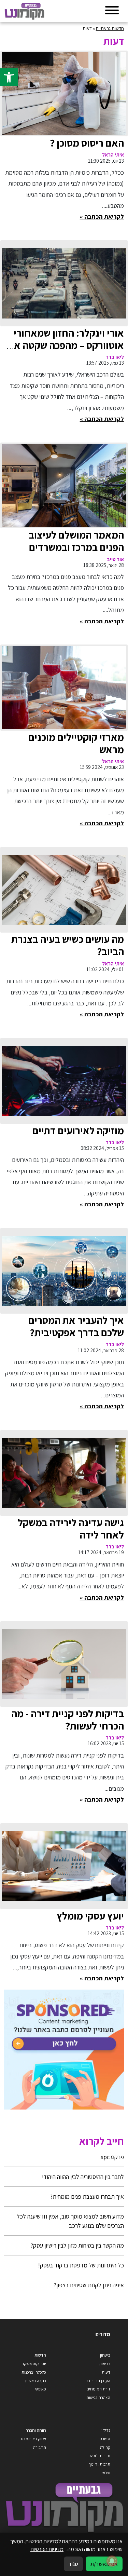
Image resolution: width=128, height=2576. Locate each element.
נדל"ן (106, 2430)
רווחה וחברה (36, 2430)
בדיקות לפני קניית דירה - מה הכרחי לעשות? (68, 1720)
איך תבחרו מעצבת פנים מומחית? (87, 2197)
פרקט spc (112, 2157)
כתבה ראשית (35, 2381)
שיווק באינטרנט (34, 2439)
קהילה (105, 2447)
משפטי (40, 2389)
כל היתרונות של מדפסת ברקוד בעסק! (81, 2265)
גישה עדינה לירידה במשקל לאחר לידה (71, 1529)
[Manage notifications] (112, 2561)
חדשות (40, 2355)
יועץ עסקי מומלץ (90, 1916)
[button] (9, 77)
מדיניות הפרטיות (47, 2549)
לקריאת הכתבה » (102, 216)
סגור (73, 2564)
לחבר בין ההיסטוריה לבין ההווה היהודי (83, 2177)
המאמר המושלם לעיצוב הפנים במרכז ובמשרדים (76, 541)
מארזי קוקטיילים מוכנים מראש (76, 743)
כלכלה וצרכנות (34, 2372)
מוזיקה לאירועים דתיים (78, 1130)
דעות (106, 2372)
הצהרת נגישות (98, 2397)
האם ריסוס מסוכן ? (87, 143)
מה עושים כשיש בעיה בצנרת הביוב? (68, 945)
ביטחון (105, 2355)
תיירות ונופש (100, 2456)
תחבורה (40, 2447)
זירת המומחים (98, 2389)
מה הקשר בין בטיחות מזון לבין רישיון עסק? (77, 2245)
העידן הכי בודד (98, 2381)
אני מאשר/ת (104, 2564)
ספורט (105, 2439)
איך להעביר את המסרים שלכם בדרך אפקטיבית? (76, 1326)
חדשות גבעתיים (110, 28)
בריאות (105, 2364)
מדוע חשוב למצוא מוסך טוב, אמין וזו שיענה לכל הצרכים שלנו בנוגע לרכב (70, 2221)
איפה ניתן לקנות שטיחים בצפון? (89, 2285)
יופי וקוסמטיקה (34, 2364)
